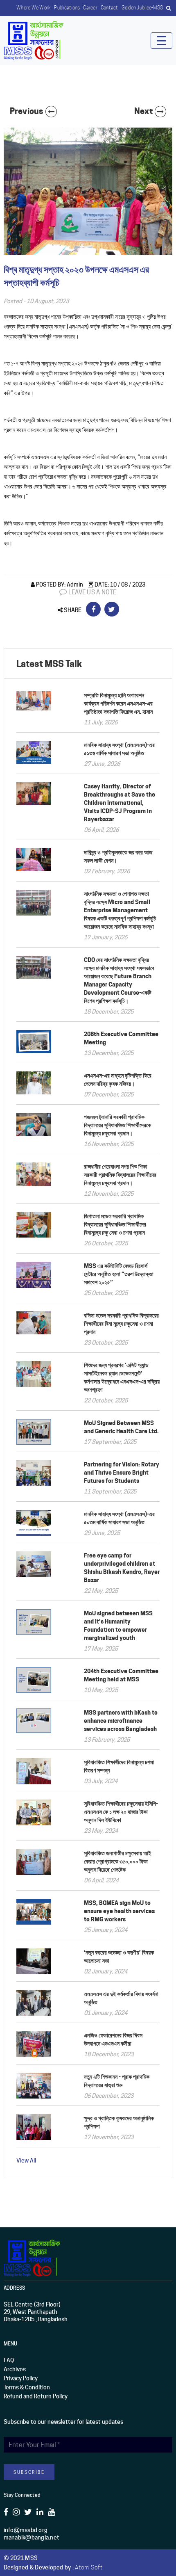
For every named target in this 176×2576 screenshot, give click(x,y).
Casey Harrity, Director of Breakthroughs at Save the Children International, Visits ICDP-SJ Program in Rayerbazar (120, 803)
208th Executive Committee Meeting (121, 1038)
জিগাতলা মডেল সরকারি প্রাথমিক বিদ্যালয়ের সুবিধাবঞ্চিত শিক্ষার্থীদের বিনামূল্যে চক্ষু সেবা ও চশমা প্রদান (115, 1224)
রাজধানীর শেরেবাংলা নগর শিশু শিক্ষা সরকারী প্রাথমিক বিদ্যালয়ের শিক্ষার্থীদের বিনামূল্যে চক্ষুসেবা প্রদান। (120, 1175)
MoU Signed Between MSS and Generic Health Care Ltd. (121, 1427)
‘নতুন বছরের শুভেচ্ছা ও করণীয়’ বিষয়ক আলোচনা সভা (119, 1956)
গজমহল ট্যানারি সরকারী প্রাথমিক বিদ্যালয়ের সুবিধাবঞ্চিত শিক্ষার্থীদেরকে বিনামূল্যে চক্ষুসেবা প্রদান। (117, 1125)
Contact (109, 8)
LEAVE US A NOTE (92, 592)
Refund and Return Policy (36, 2396)
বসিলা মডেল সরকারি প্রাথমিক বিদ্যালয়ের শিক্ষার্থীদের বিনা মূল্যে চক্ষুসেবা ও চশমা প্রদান (121, 1323)
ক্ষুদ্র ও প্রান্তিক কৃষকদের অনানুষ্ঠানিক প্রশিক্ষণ (119, 2122)
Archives (15, 2369)
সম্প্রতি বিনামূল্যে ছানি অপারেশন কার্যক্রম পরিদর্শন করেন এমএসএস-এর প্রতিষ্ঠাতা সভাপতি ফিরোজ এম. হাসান (118, 703)
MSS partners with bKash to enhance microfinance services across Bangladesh (121, 1721)
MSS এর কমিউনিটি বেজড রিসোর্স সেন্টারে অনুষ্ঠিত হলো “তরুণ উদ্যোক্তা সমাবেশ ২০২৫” (119, 1274)
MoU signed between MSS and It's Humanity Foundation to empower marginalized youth (118, 1625)
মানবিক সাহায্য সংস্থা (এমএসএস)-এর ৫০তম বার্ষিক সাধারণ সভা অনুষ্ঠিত (119, 1518)
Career (90, 8)
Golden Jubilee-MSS (142, 8)
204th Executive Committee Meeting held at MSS (121, 1675)
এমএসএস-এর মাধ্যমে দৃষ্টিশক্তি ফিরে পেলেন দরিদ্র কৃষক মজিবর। (118, 1079)
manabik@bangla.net (32, 2537)
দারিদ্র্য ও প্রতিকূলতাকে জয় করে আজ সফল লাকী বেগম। (118, 856)
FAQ (9, 2360)
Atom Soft (89, 2567)
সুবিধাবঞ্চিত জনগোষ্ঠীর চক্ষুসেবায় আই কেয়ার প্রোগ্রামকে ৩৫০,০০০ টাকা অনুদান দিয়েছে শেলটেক (117, 1861)
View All (26, 2160)
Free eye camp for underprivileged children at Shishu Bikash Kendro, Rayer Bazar (122, 1568)
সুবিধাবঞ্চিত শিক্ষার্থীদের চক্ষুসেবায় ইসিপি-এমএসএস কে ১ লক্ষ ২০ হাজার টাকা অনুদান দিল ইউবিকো (121, 1812)
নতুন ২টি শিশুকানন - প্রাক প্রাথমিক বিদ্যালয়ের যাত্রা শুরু (117, 2081)
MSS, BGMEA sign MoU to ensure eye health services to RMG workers (119, 1911)
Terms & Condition (27, 2387)
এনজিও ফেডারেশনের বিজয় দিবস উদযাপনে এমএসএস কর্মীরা (113, 2039)
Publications (67, 8)
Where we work (34, 8)
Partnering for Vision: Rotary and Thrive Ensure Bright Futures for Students (122, 1472)
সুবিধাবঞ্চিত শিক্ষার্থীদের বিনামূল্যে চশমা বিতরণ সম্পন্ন (119, 1766)
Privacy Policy (21, 2378)
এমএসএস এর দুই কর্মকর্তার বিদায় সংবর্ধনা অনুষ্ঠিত (121, 1998)
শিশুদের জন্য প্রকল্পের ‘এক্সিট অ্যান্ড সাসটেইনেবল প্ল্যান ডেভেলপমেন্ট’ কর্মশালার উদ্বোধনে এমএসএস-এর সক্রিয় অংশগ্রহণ (122, 1377)
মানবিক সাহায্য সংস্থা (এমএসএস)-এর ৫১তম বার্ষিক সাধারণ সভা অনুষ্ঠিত (119, 749)
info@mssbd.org (26, 2530)
